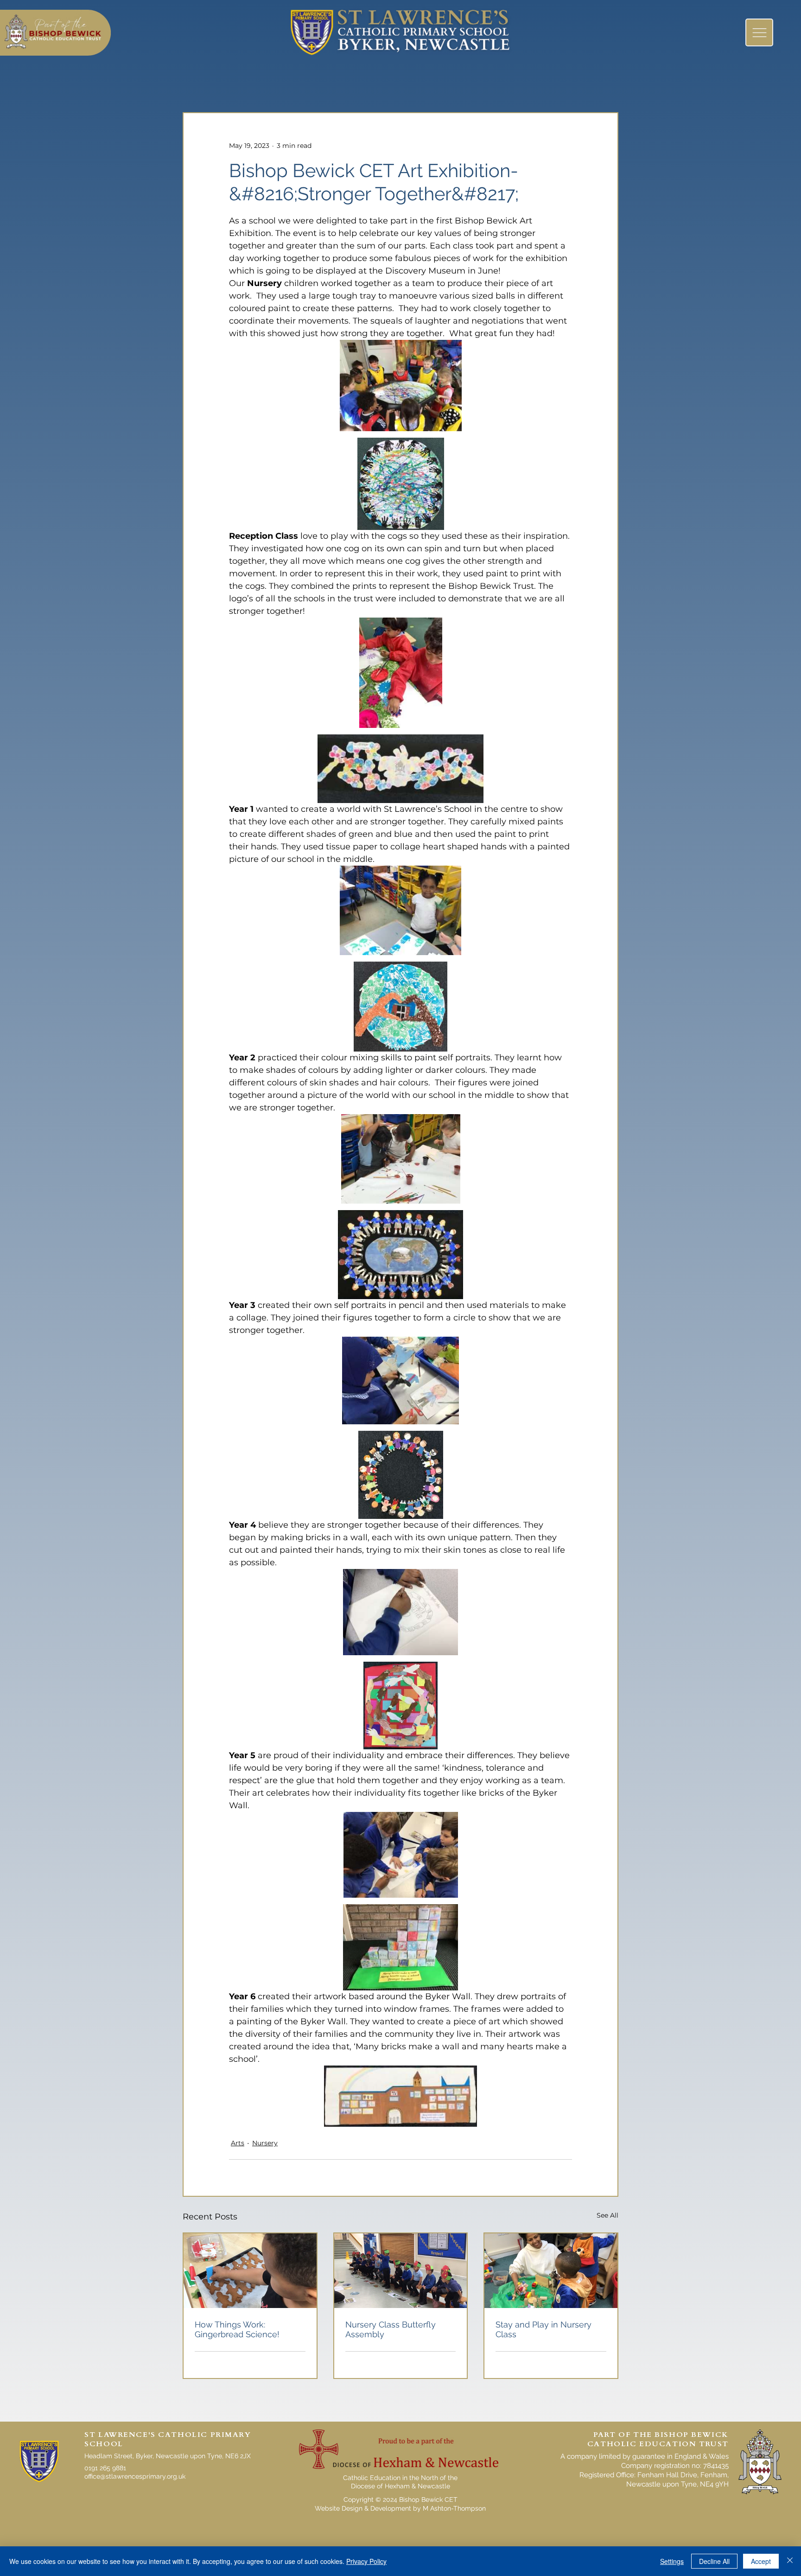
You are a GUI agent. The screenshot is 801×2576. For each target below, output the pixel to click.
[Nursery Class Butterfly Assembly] (401, 2271)
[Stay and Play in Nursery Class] (551, 2271)
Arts (238, 2143)
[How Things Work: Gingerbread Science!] (250, 2271)
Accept (761, 2561)
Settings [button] (672, 2561)
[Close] (790, 2561)
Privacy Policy (366, 2561)
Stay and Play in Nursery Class (544, 2329)
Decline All (714, 2561)
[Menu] (759, 32)
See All (607, 2215)
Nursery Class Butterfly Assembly (391, 2329)
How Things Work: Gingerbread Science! (237, 2329)
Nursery (265, 2143)
